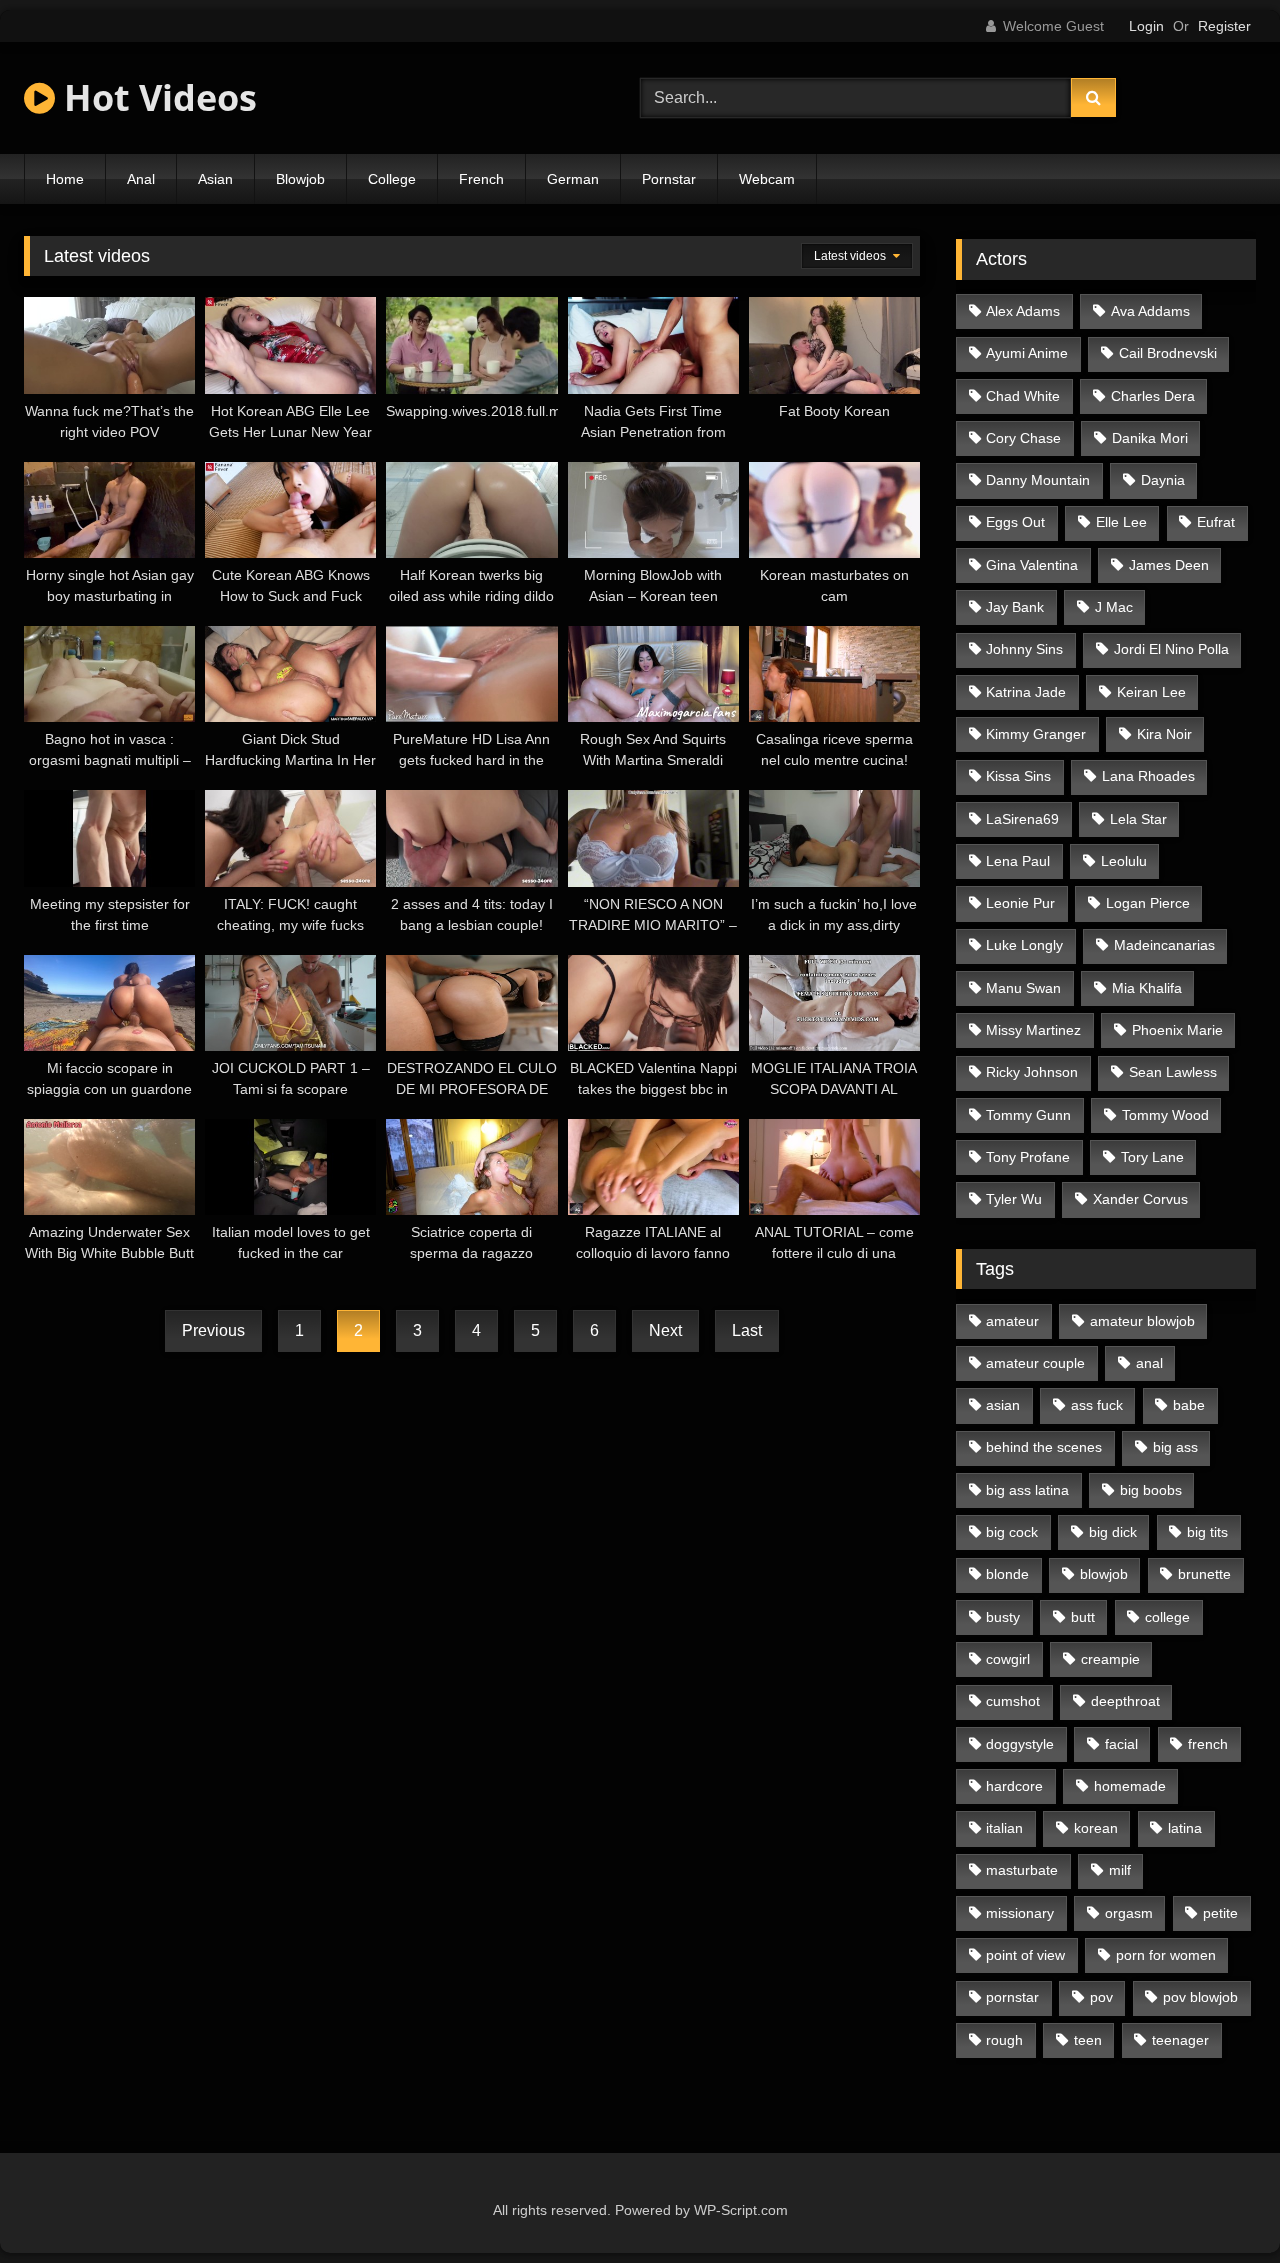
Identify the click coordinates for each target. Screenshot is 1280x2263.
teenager (1180, 2040)
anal (1149, 1363)
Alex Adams (1023, 311)
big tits (1207, 1532)
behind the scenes (1044, 1447)
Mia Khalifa (1147, 988)
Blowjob (300, 179)
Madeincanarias (1164, 945)
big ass (1175, 1447)
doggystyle (1020, 1744)
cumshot (1013, 1701)
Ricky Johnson (1032, 1072)
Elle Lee (1121, 522)
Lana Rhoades (1148, 776)
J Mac (1114, 607)
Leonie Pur (1020, 903)
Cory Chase (1023, 438)
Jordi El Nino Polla (1171, 649)
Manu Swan (1023, 988)
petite (1220, 1913)
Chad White (1023, 396)
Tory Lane (1152, 1157)
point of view (1025, 1955)
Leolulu (1124, 861)
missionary (1020, 1913)
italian (1004, 1828)
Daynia (1163, 480)
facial (1121, 1744)
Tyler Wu (1014, 1199)
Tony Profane (1028, 1157)
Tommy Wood (1165, 1115)
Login (1146, 26)
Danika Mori (1150, 438)
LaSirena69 (1022, 819)
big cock (1012, 1532)
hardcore (1014, 1786)
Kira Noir (1164, 734)
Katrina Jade (1026, 692)
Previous (213, 1330)
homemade (1130, 1786)
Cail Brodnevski (1168, 353)
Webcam (767, 179)
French (481, 179)
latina (1185, 1828)
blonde (1007, 1574)
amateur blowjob (1142, 1321)
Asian (215, 179)
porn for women (1166, 1955)
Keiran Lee (1151, 692)
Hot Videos (156, 97)
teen (1088, 2040)
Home (65, 179)
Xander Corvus (1140, 1199)
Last (747, 1330)
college (1167, 1617)
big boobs (1151, 1490)
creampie (1110, 1659)
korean (1096, 1828)
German (573, 179)
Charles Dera (1153, 396)
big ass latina (1027, 1490)
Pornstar (669, 179)
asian (1003, 1405)
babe (1189, 1405)
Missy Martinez (1033, 1030)
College (392, 179)
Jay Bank (1015, 607)
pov (1101, 1997)
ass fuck (1097, 1405)
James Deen (1169, 565)
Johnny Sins (1024, 649)
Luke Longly (1024, 945)
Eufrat (1216, 522)
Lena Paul (1018, 861)
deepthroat (1125, 1701)
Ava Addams (1150, 311)
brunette (1204, 1574)
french (1208, 1744)
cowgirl (1008, 1659)
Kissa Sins (1018, 776)
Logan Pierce (1148, 903)
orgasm (1129, 1913)
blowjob (1104, 1574)
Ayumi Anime (1027, 353)
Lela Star (1138, 819)
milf (1120, 1870)
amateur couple (1035, 1363)
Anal (141, 179)
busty (1003, 1617)
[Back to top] (1218, 2203)
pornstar (1012, 1997)
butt (1083, 1617)
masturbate (1022, 1870)
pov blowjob (1200, 1997)
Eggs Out (1015, 522)
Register (1224, 26)
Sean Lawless (1173, 1072)
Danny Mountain (1038, 480)
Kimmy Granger (1036, 734)
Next (665, 1330)
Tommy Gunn (1028, 1115)
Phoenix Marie (1177, 1030)
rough (1004, 2040)
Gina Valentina (1032, 565)
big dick (1113, 1532)
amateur (1012, 1321)
